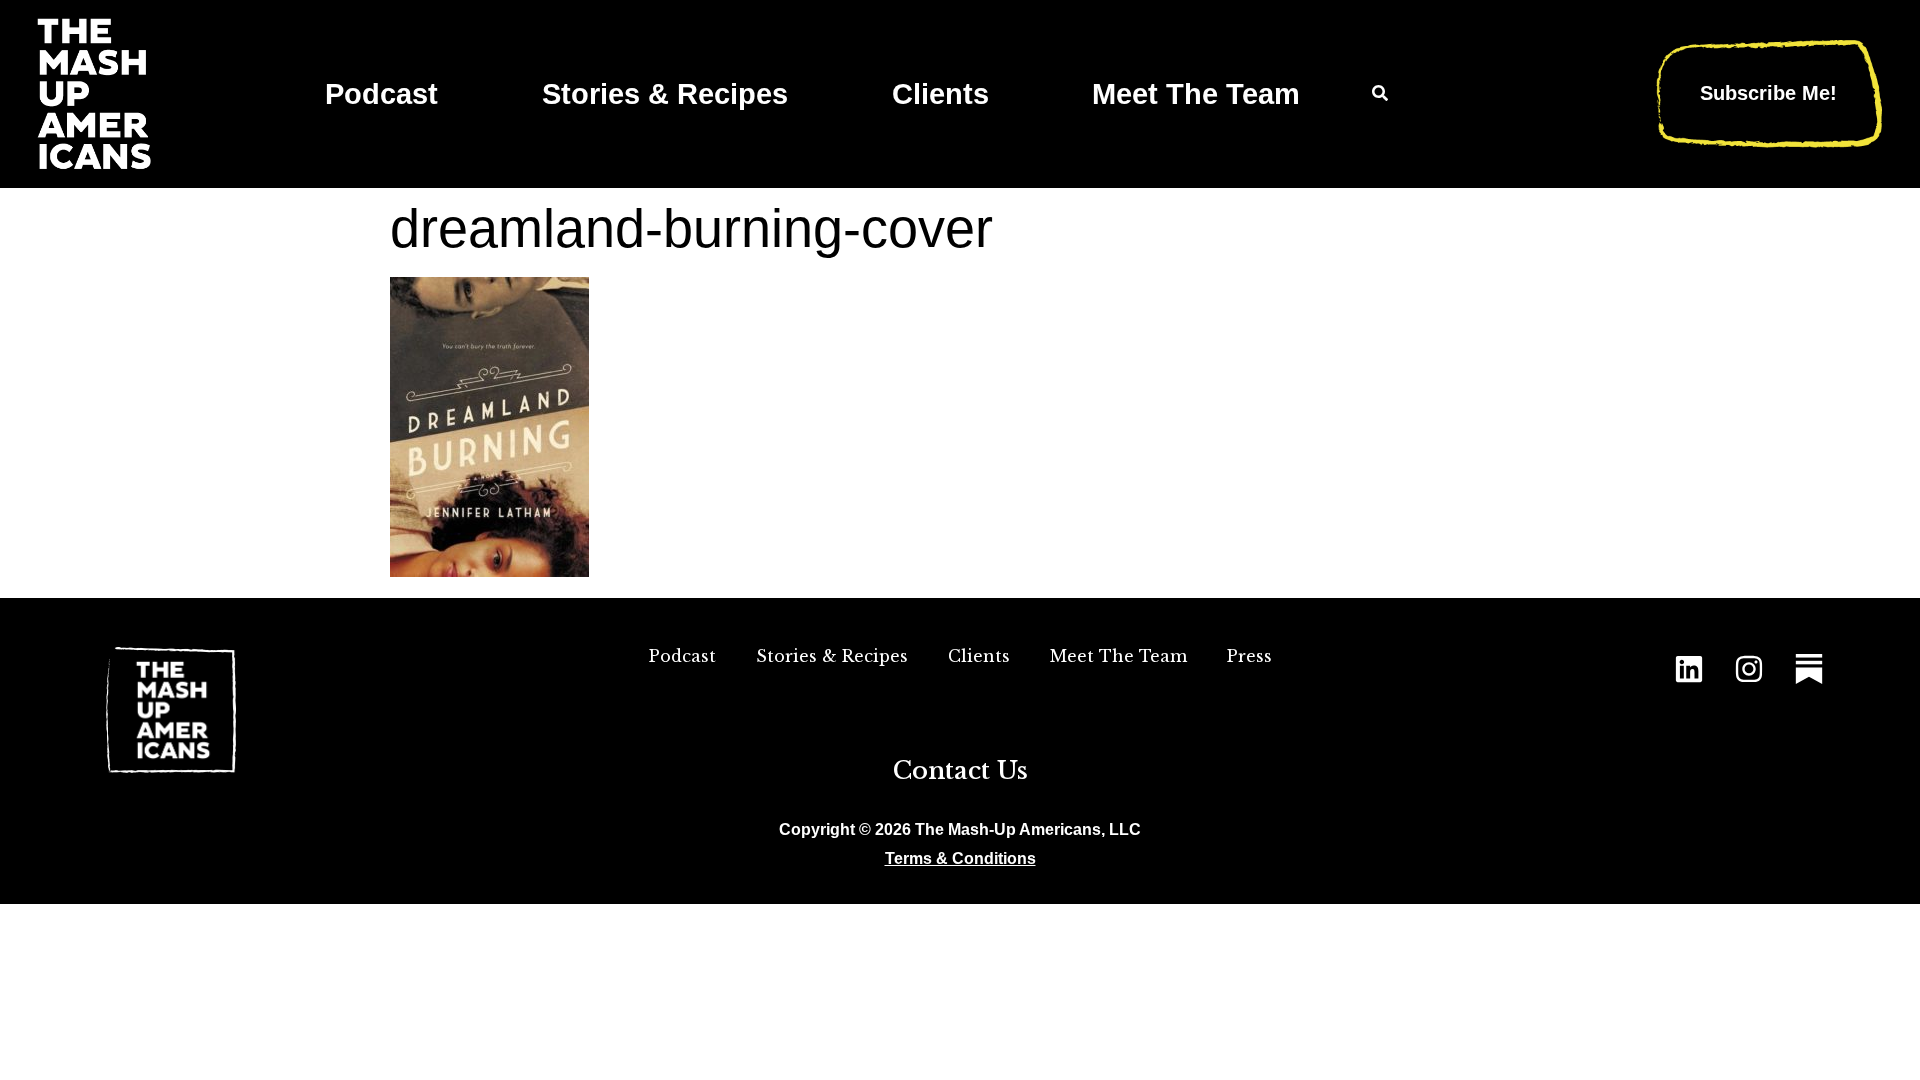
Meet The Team (1196, 94)
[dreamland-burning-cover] (489, 570)
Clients (940, 94)
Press (1249, 656)
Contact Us (960, 770)
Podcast (381, 94)
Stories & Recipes (665, 94)
